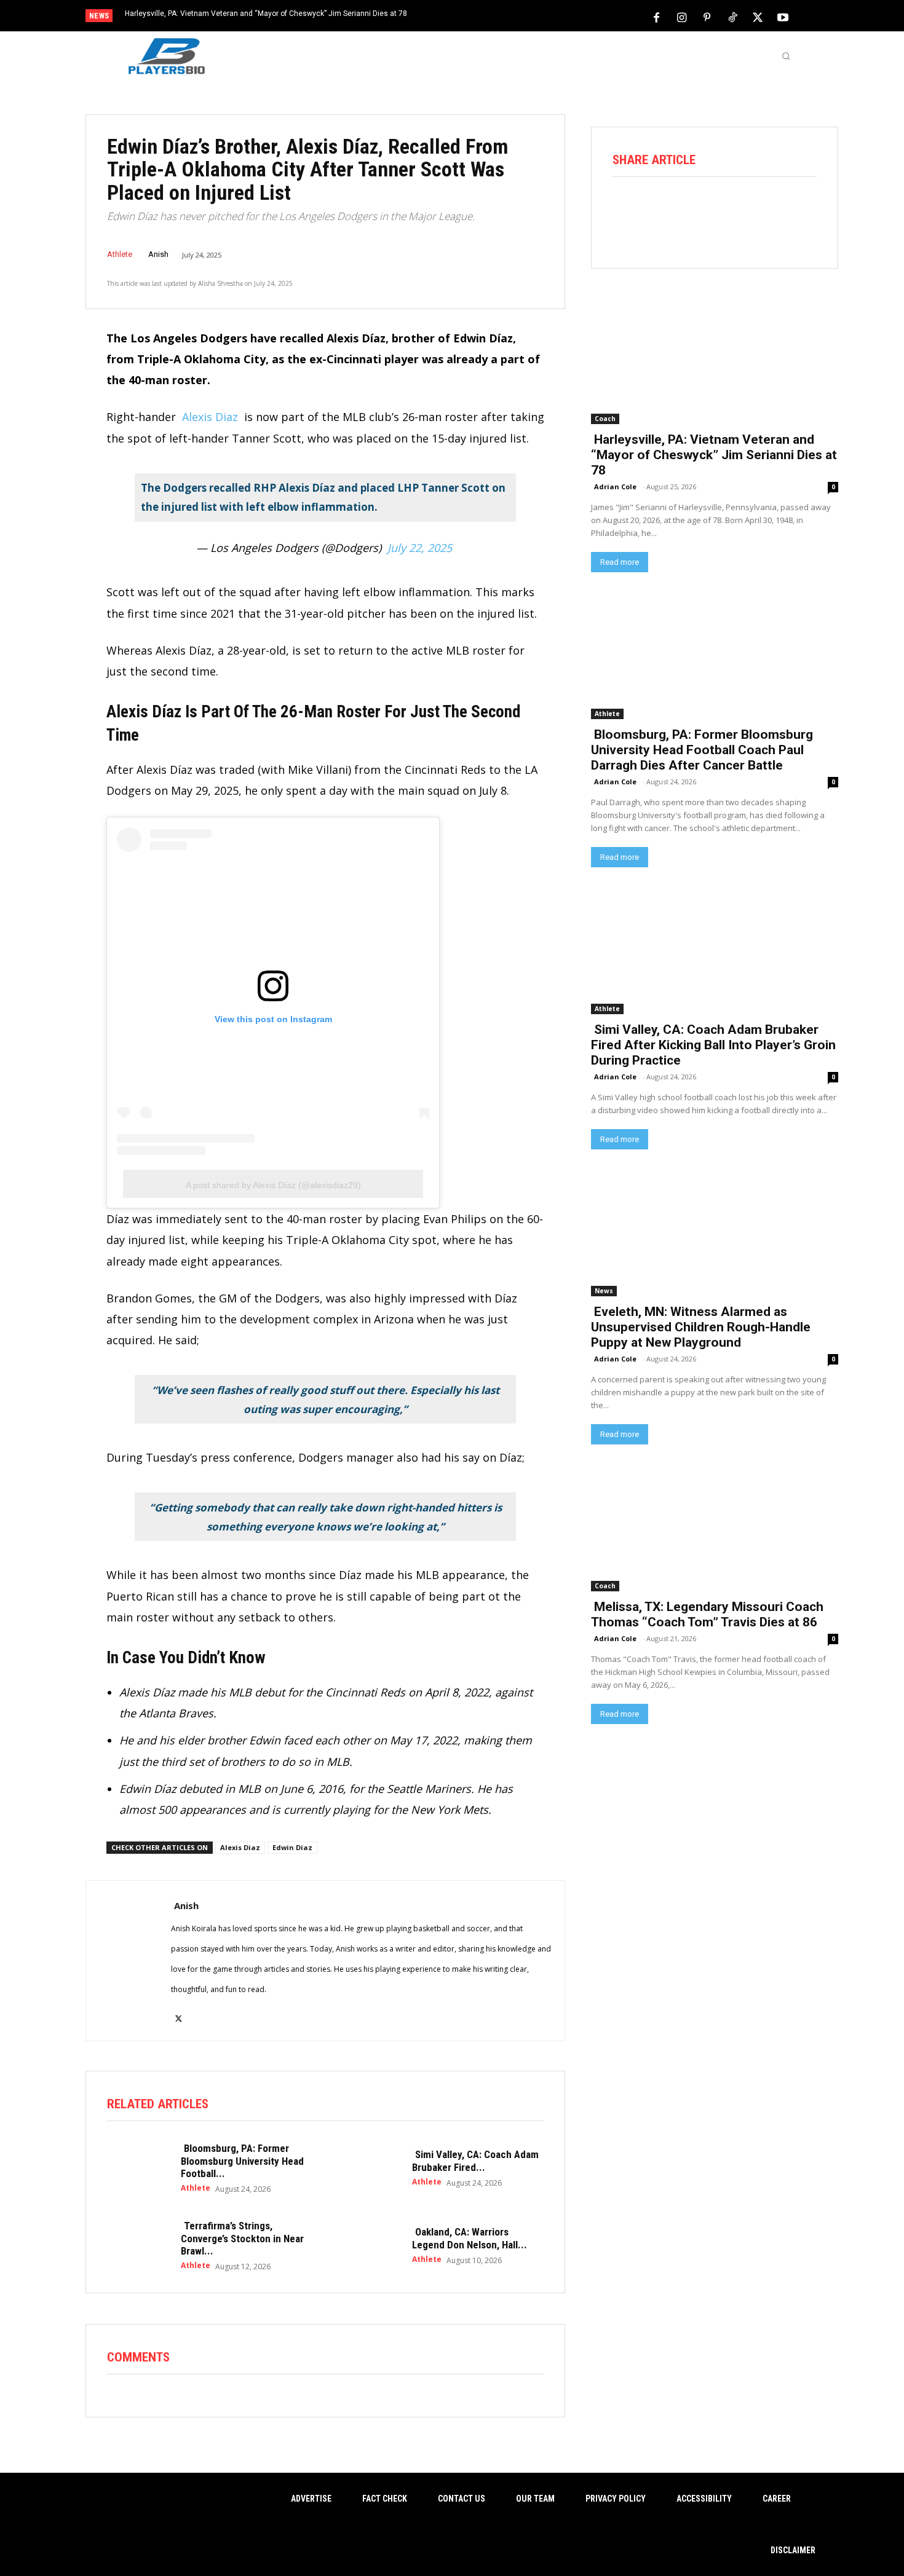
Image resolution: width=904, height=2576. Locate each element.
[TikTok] (732, 17)
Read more (620, 562)
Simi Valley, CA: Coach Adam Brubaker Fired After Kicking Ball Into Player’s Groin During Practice (713, 1045)
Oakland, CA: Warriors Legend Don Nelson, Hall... (470, 2238)
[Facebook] (657, 17)
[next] (493, 17)
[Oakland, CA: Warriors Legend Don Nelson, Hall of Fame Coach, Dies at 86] (369, 2245)
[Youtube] (783, 17)
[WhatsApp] (731, 210)
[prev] (473, 17)
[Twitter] (758, 17)
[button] (786, 56)
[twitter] (179, 2011)
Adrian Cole (615, 486)
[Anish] (129, 1961)
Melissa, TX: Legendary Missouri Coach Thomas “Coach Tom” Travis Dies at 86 (707, 1614)
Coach (605, 419)
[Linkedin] (766, 210)
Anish (158, 254)
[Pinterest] (707, 17)
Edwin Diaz (292, 1847)
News (604, 1291)
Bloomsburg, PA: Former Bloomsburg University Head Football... (242, 2161)
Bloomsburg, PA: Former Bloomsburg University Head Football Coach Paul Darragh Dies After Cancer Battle (702, 750)
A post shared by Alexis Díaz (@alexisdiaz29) (273, 1185)
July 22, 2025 (420, 548)
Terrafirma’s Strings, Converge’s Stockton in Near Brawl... (242, 2238)
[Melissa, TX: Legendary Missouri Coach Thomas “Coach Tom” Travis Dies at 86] (715, 1529)
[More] (801, 210)
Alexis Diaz (212, 417)
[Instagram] (682, 17)
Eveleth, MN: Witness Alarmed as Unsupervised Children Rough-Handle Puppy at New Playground (701, 1327)
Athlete (120, 254)
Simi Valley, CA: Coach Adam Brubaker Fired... (475, 2160)
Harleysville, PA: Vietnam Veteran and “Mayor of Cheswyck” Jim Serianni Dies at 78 (266, 14)
